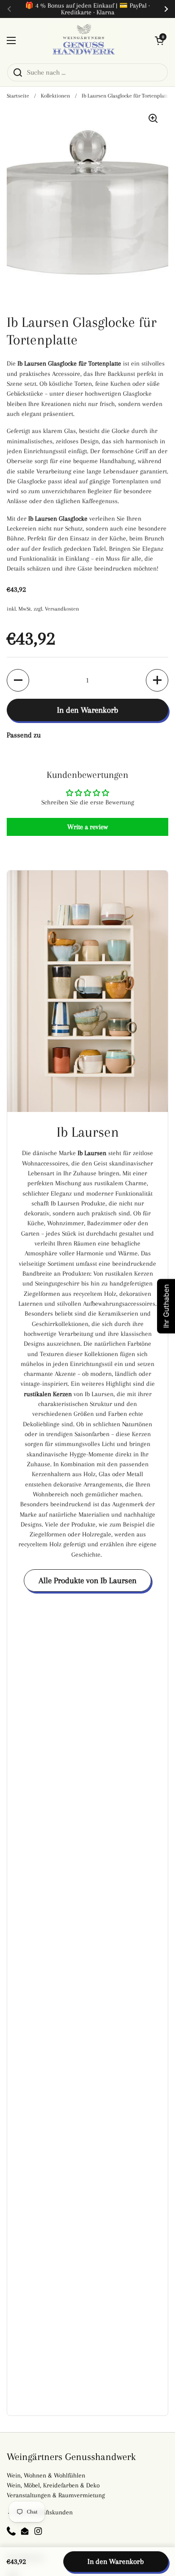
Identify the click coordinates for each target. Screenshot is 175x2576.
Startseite (18, 96)
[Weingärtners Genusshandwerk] (85, 40)
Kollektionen (55, 96)
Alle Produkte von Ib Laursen (87, 1580)
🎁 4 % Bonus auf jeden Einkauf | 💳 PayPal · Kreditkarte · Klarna (87, 9)
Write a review (87, 827)
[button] (159, 40)
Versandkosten (62, 609)
